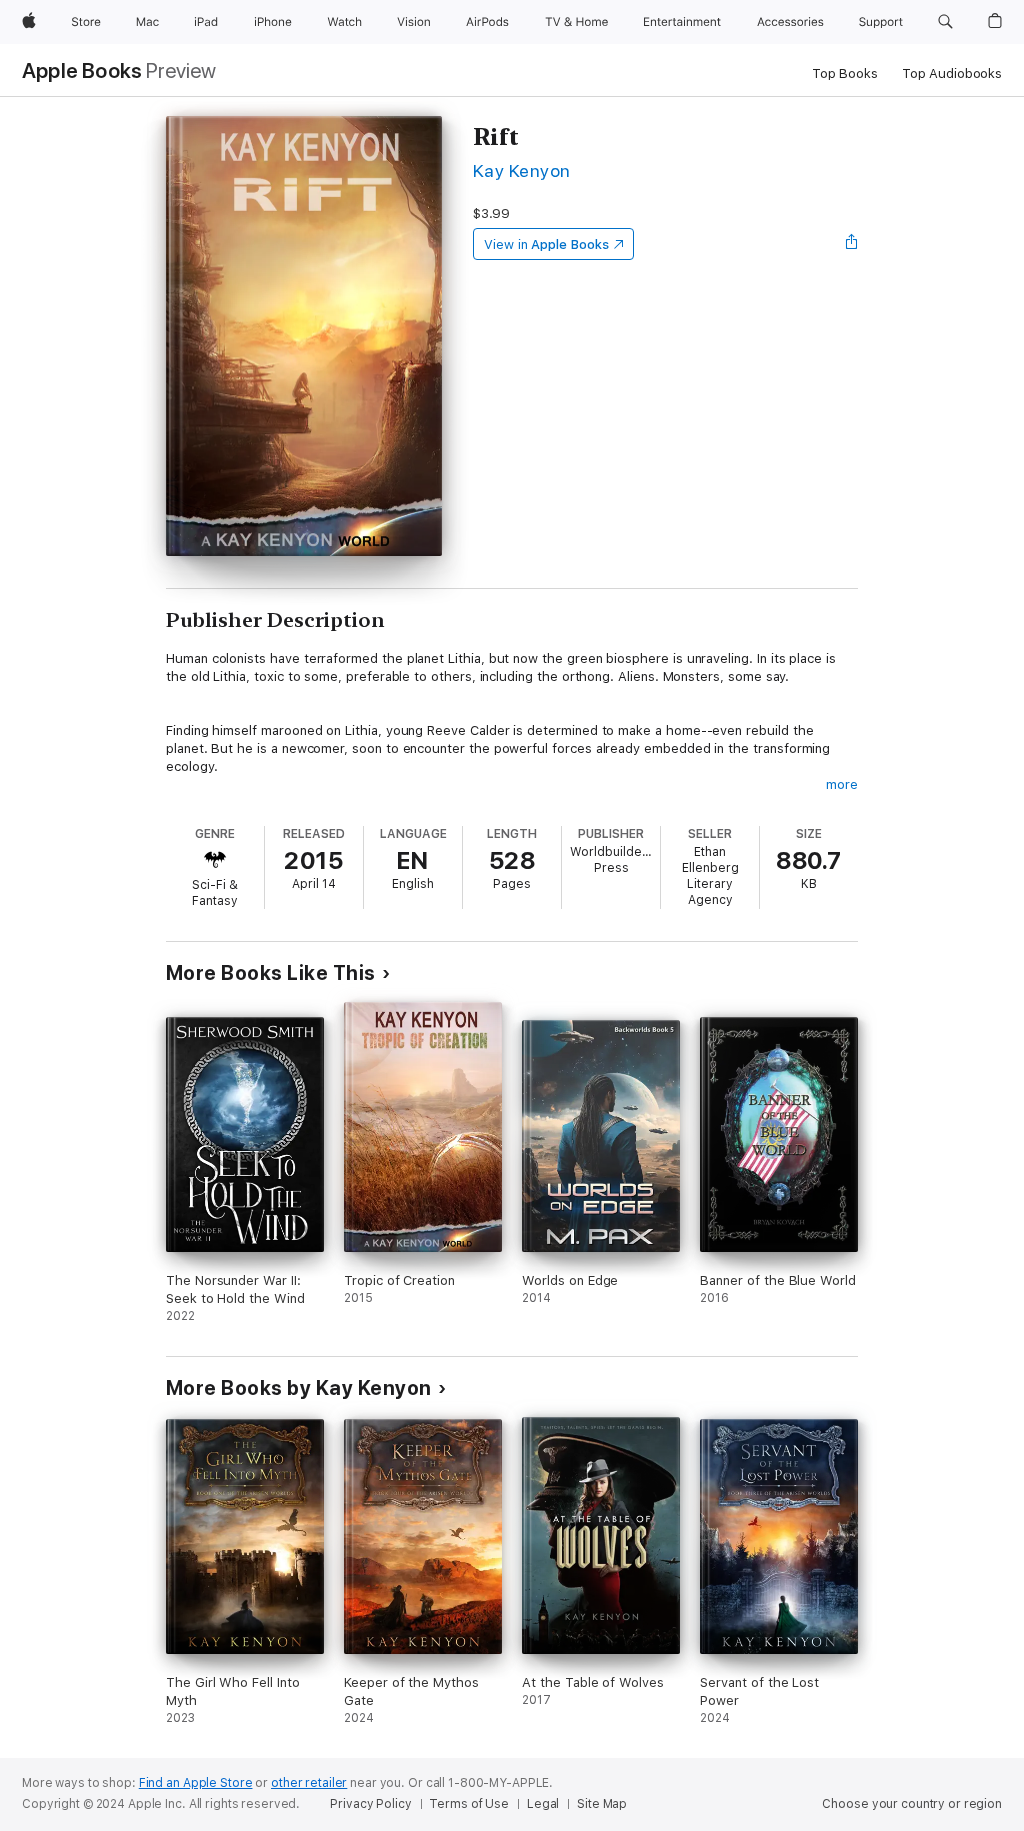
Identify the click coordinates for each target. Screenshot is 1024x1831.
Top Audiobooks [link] (952, 73)
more (842, 784)
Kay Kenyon (522, 170)
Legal (543, 1804)
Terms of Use (469, 1804)
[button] (945, 22)
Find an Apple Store (196, 1783)
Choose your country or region (912, 1804)
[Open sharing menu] (852, 244)
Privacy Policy (370, 1804)
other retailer (309, 1783)
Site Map (602, 1804)
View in (546, 244)
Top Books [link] (845, 73)
